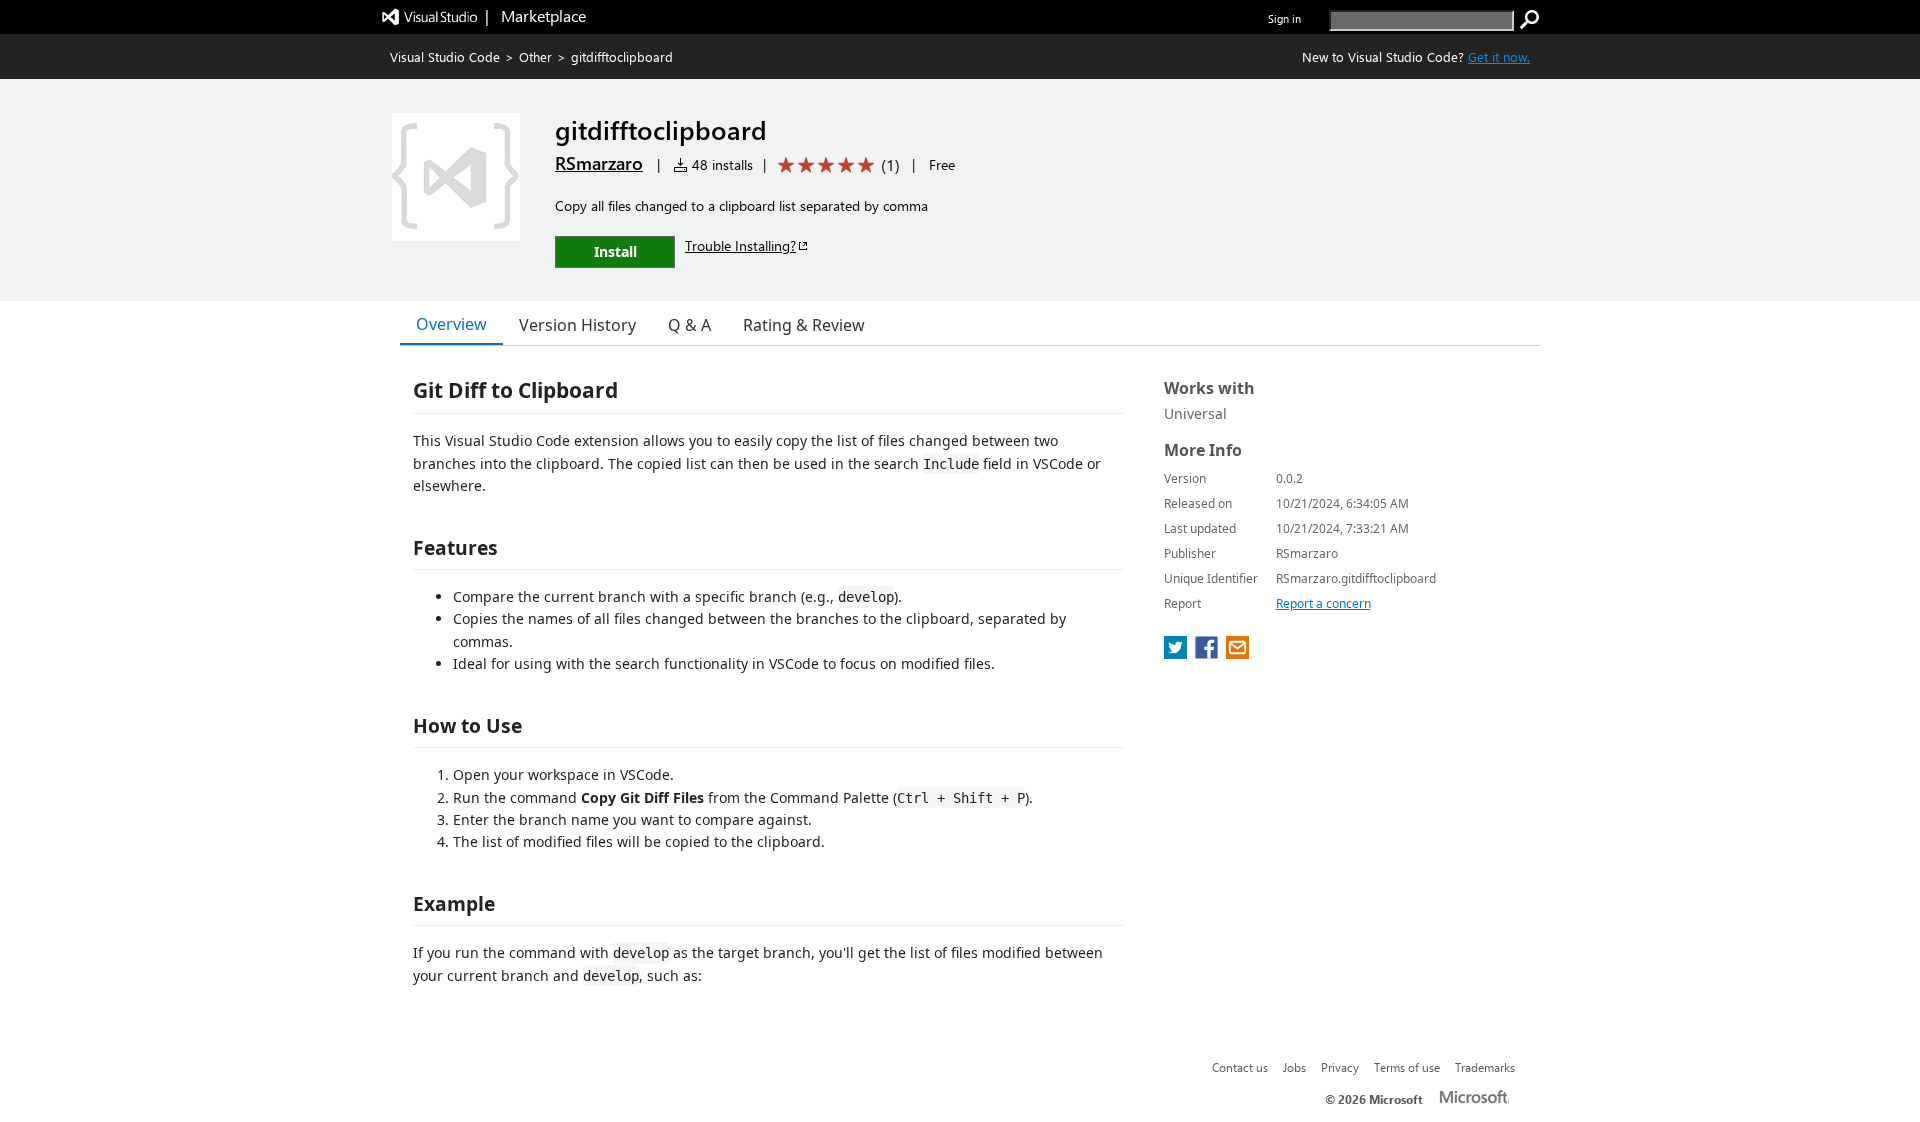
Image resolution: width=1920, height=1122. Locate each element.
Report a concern (1323, 603)
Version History (577, 325)
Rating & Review (804, 325)
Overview (451, 324)
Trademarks (1485, 1067)
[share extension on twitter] (1177, 653)
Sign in (1284, 18)
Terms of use (1407, 1067)
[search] (1530, 20)
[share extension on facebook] (1208, 653)
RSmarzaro (599, 163)
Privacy (1340, 1067)
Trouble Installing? (740, 245)
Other (535, 56)
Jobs (1294, 1067)
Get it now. (1499, 56)
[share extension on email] (1237, 653)
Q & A (689, 325)
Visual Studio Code (445, 56)
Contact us (1240, 1067)
